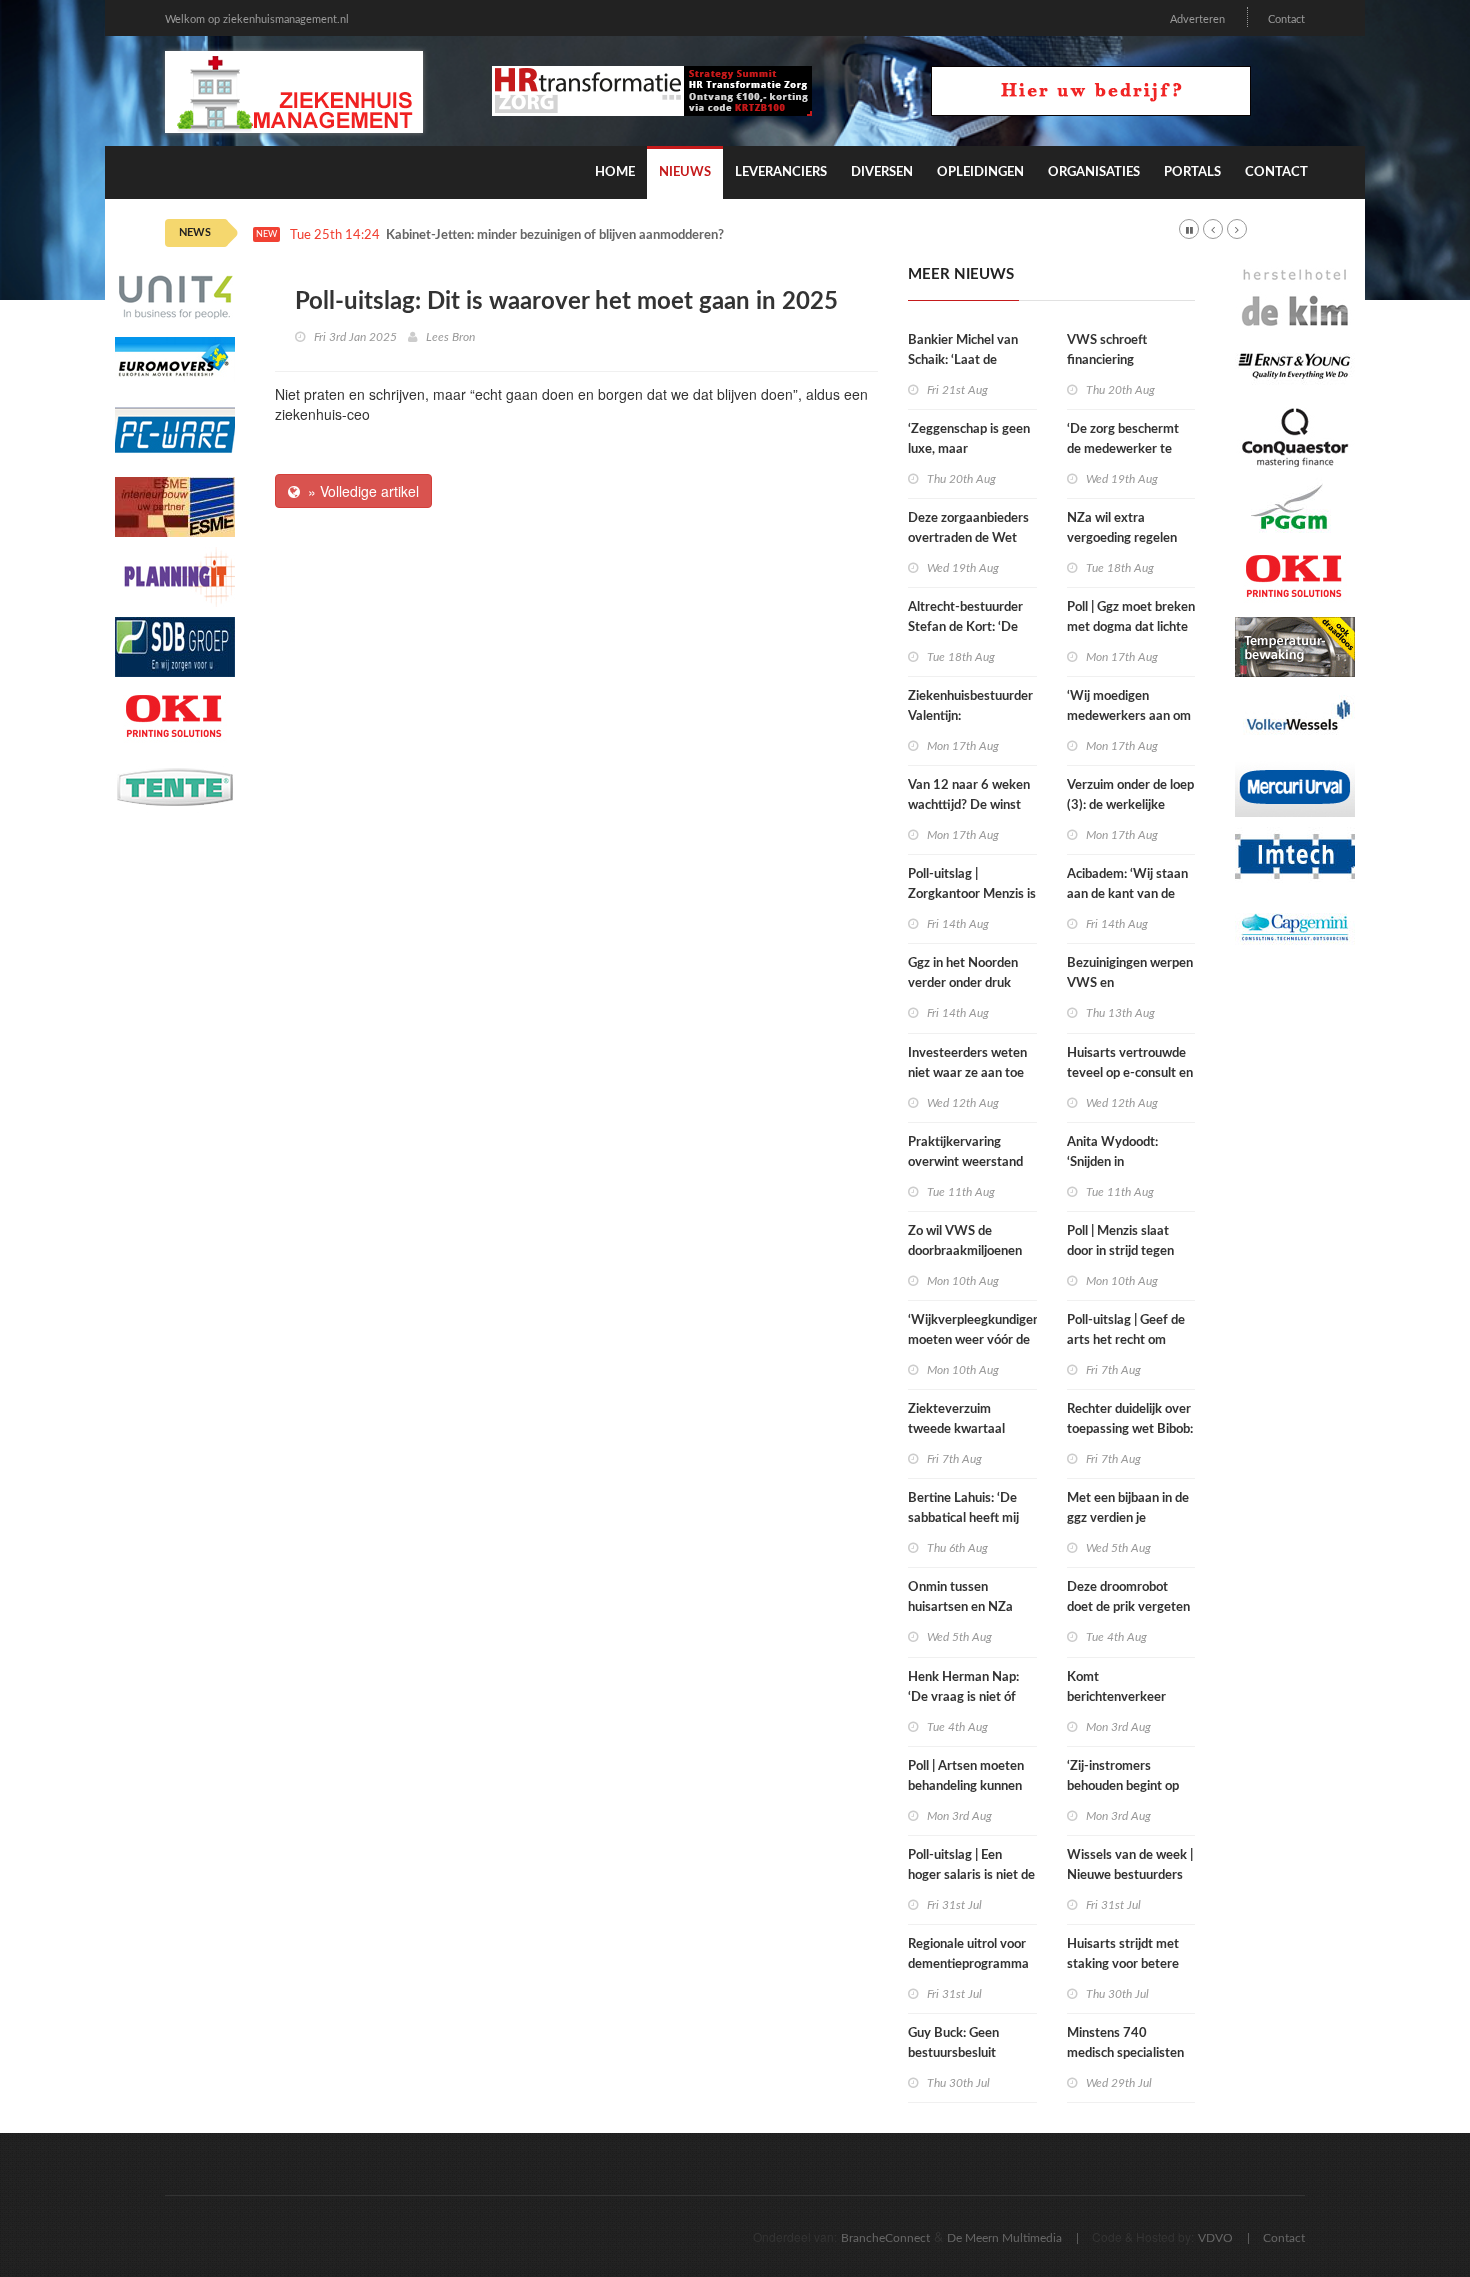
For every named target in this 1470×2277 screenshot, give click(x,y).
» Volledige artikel (359, 491)
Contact (1286, 19)
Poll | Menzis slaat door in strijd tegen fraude (1120, 1251)
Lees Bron (450, 337)
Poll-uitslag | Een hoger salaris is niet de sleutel (971, 1875)
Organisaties (1094, 172)
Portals (1192, 172)
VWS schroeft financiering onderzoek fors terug (1127, 360)
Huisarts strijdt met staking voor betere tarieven (1123, 1964)
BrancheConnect (885, 2238)
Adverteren (1197, 19)
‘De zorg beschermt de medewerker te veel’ (1123, 449)
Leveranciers (781, 172)
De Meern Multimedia (1004, 2238)
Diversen (882, 172)
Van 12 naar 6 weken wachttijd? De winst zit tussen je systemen (971, 805)
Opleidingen (980, 172)
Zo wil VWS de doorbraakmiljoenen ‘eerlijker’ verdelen (965, 1251)
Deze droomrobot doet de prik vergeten (1128, 1597)
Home (615, 172)
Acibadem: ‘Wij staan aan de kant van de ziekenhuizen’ (1127, 894)
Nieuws (685, 172)
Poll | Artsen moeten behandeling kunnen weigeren (966, 1786)
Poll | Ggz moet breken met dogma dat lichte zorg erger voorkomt (1131, 627)
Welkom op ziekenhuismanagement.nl (257, 19)
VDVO (1215, 2238)
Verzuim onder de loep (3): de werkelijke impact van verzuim (1130, 805)
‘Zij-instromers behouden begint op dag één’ (1123, 1786)
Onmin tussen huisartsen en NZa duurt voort (960, 1607)
